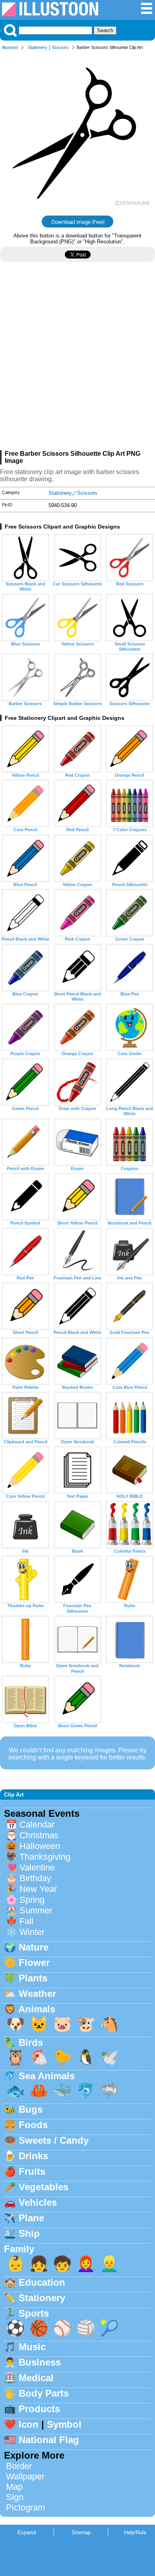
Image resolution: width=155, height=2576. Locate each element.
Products (39, 2409)
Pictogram (25, 2507)
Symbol (64, 2424)
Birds (31, 2042)
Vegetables (44, 2187)
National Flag (49, 2440)
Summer (36, 1910)
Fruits (32, 2171)
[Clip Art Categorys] (147, 13)
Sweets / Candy (54, 2140)
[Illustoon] (50, 14)
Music (32, 2347)
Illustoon (10, 47)
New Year (38, 1889)
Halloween (40, 1846)
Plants (33, 1978)
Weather (37, 1994)
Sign (15, 2497)
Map (14, 2487)
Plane (31, 2218)
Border (19, 2466)
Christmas (39, 1835)
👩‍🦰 (86, 2264)
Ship (29, 2233)
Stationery (38, 47)
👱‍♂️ (109, 2264)
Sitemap (81, 2532)
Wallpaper (25, 2476)
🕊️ (109, 2057)
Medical (36, 2378)
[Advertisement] (77, 359)
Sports (34, 2313)
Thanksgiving (45, 1857)
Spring (32, 1900)
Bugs (31, 2109)
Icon (29, 2424)
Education (42, 2282)
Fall (26, 1921)
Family (19, 2249)
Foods (33, 2125)
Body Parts (44, 2393)
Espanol (27, 2532)
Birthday (35, 1878)
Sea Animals (47, 2076)
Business (40, 2362)
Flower (34, 1963)
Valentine (37, 1867)
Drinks (33, 2156)
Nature (34, 1947)
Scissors (60, 47)
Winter (32, 1932)
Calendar (37, 1825)
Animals (37, 2009)
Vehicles (38, 2202)
